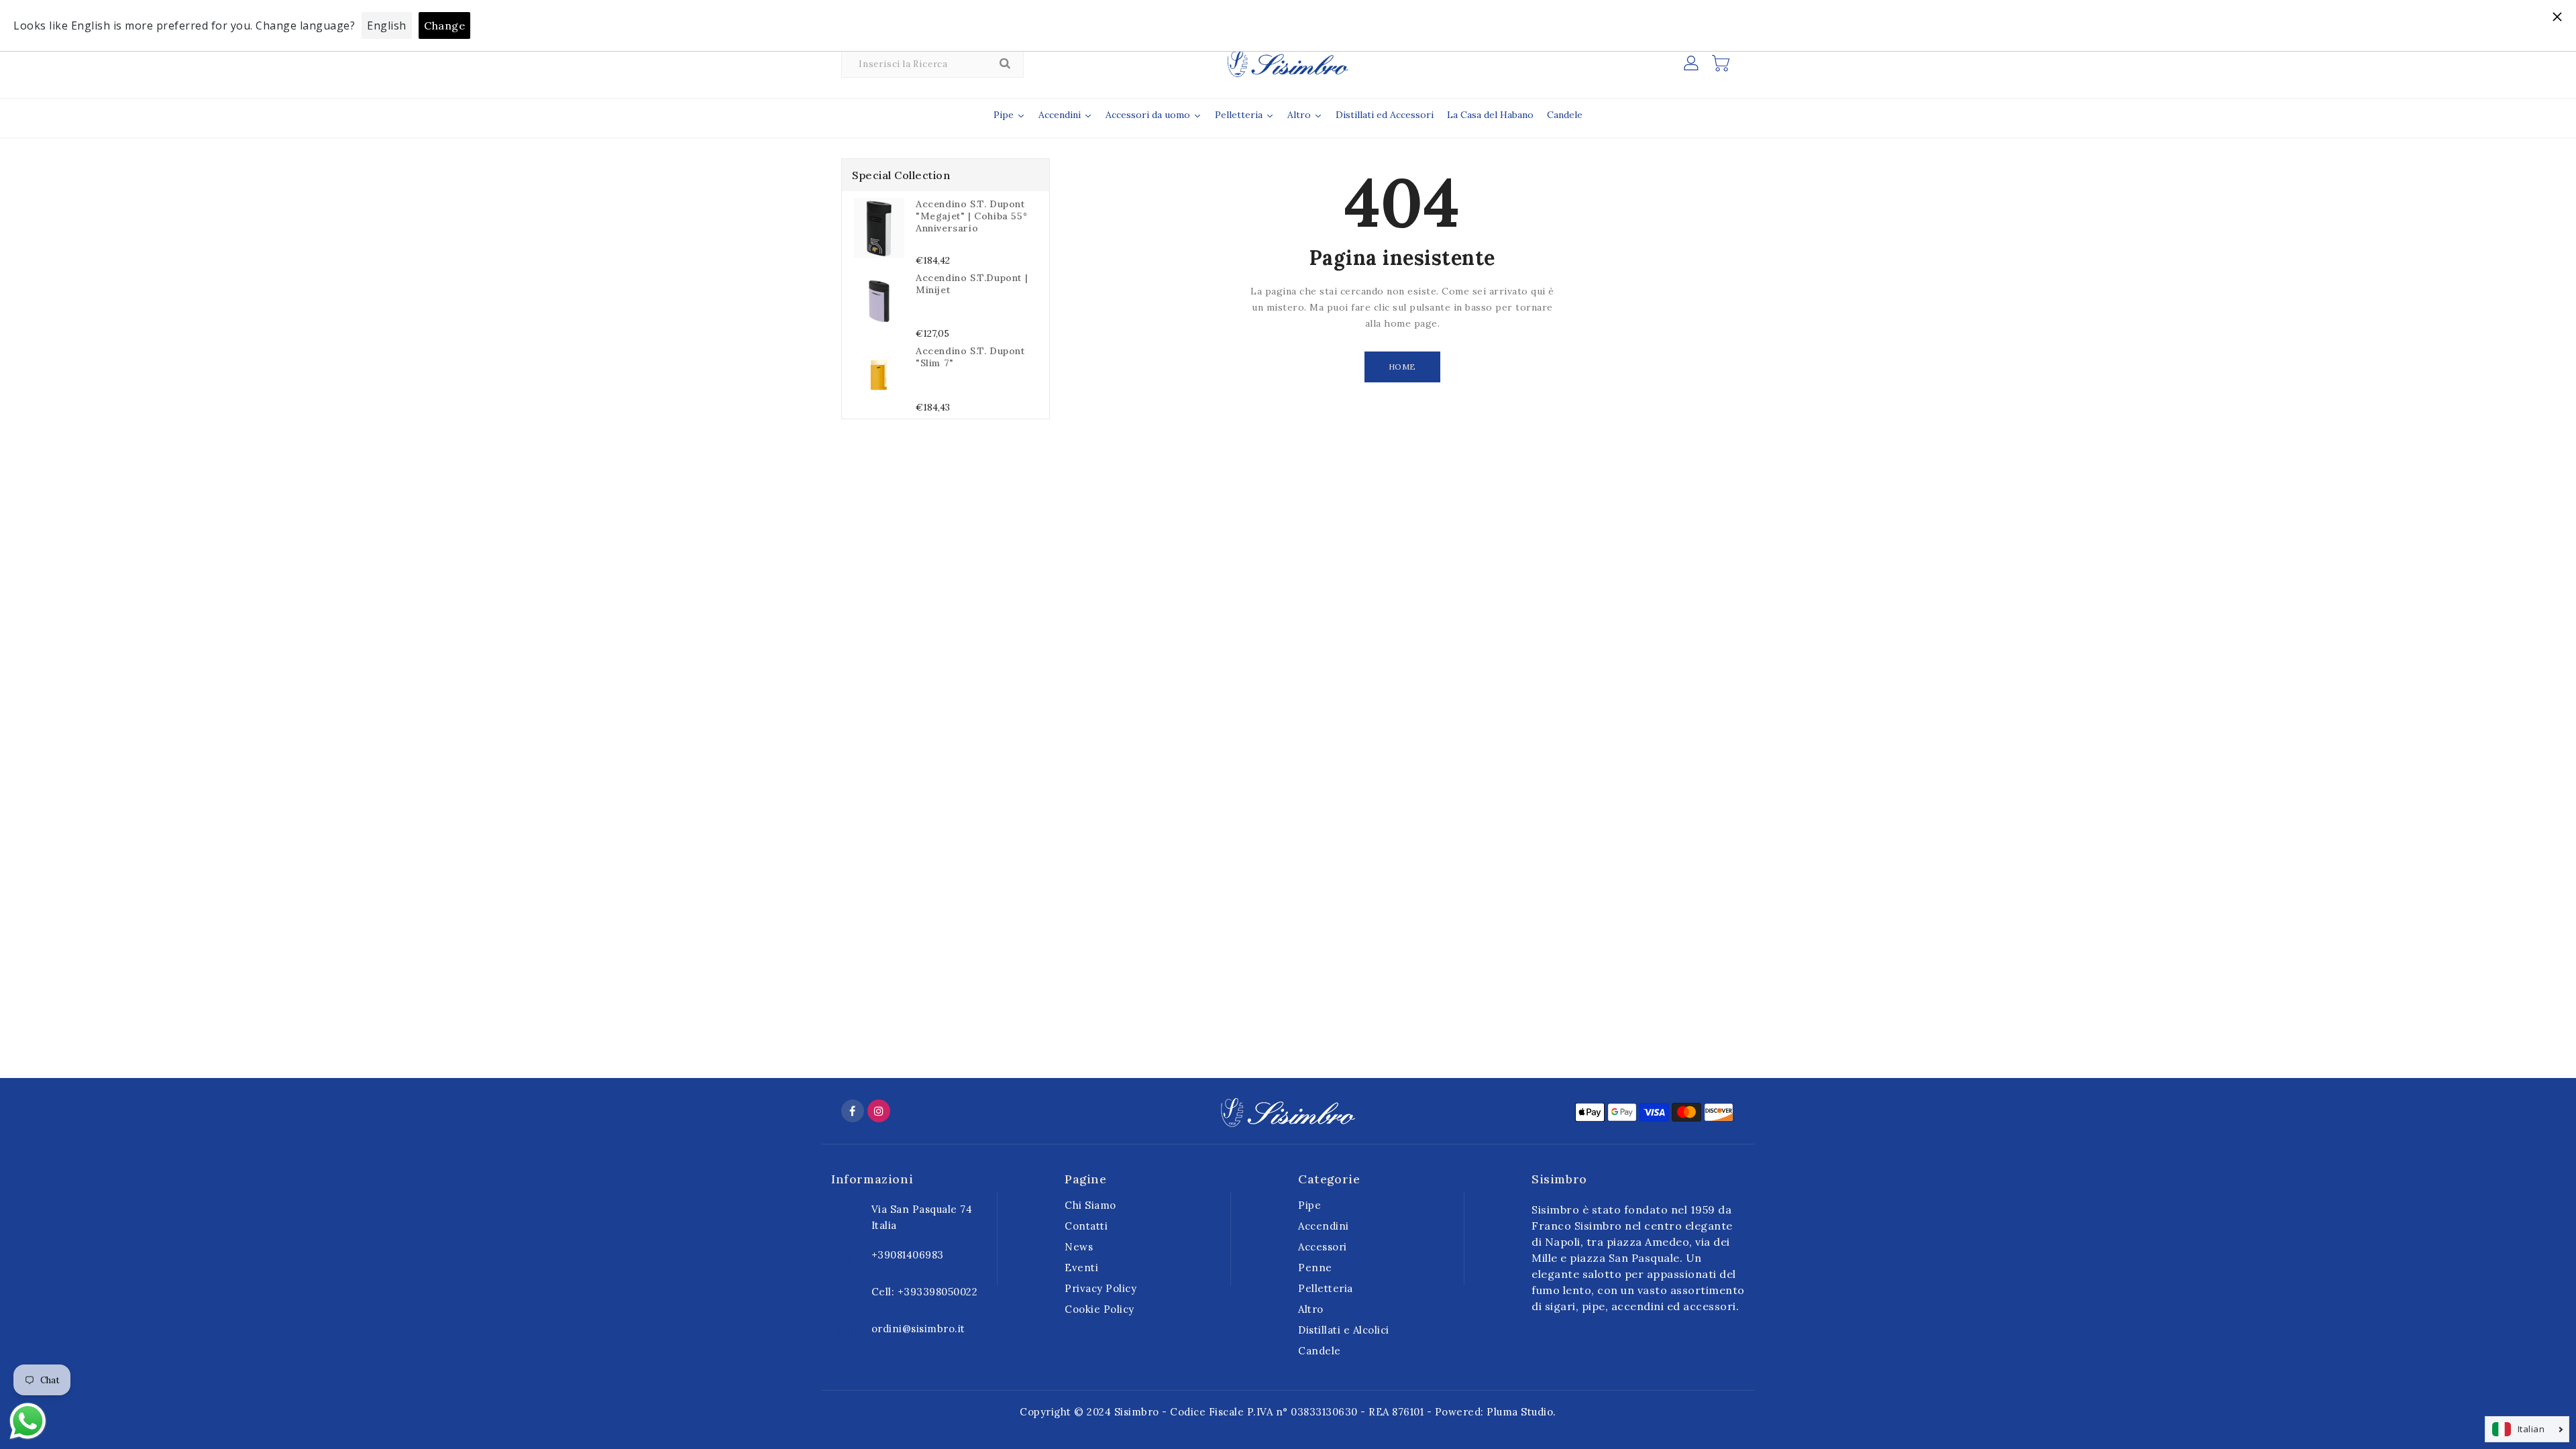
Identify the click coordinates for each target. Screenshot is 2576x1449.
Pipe (1309, 1205)
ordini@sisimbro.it (918, 1329)
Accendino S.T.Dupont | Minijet (972, 284)
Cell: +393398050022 (925, 1292)
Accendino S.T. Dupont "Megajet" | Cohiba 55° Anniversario (971, 216)
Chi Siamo (1090, 1205)
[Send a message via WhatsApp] (28, 1421)
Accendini (1324, 1226)
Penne (1315, 1268)
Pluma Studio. (1521, 1412)
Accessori (1323, 1247)
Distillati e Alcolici (1344, 1330)
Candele (1320, 1351)
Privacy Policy (1101, 1288)
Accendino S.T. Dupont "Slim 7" (970, 357)
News (1079, 1247)
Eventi (1081, 1268)
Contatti (1086, 1226)
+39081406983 (908, 1255)
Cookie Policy (1099, 1309)
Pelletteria (1326, 1288)
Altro (1311, 1309)
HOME (1402, 367)
